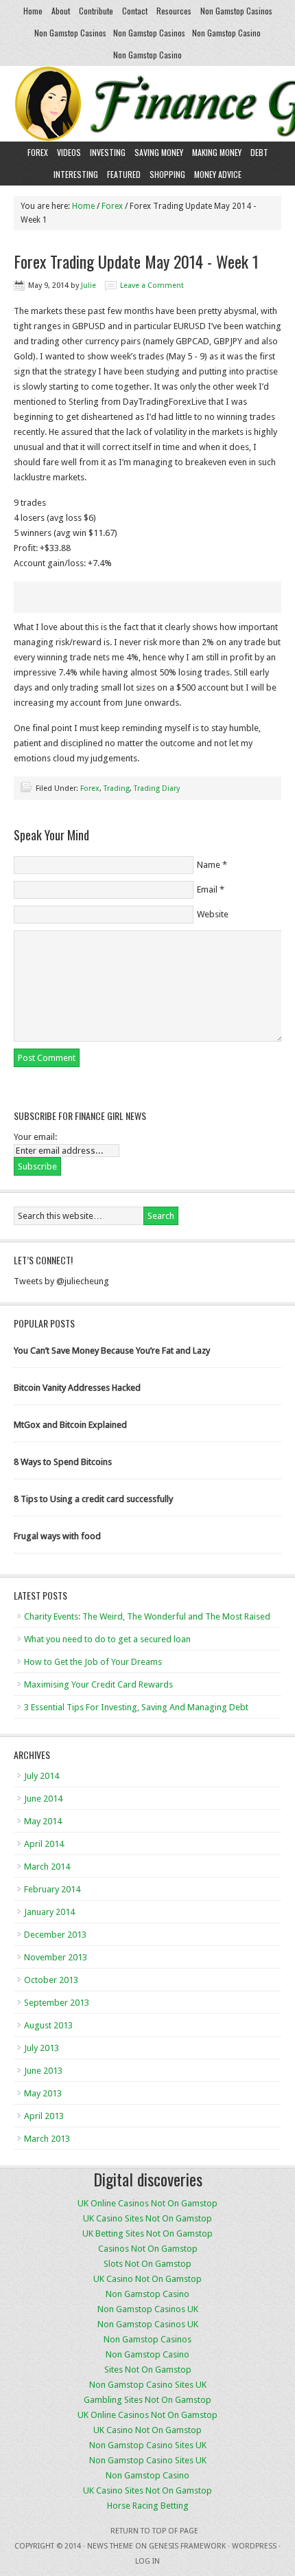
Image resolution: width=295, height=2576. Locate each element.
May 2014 (43, 1821)
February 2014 (52, 1889)
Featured (124, 174)
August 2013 (48, 2025)
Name (209, 865)
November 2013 (56, 1957)
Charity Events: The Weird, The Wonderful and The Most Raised (147, 1616)
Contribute (96, 11)
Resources (174, 11)
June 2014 (43, 1799)
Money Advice (218, 174)
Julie (88, 285)
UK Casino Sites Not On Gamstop (147, 2218)
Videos (69, 152)
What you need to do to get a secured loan (107, 1639)
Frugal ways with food (57, 1536)
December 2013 (55, 1935)
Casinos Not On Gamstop (148, 2249)
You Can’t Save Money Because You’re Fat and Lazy (112, 1351)
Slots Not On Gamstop (147, 2264)
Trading (117, 788)
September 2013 (57, 2003)
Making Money (217, 152)
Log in (147, 2561)
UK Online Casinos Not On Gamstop (147, 2203)
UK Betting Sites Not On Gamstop (147, 2233)
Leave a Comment (152, 285)
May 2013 (43, 2093)
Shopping (167, 174)
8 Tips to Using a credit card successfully (93, 1499)
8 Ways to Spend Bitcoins (63, 1462)
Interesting (76, 174)
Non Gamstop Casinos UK (148, 2309)
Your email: (35, 1137)
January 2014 (49, 1912)
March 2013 (47, 2139)
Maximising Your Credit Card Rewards (98, 1684)
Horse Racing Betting (148, 2506)
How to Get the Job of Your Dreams (93, 1662)
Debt (259, 152)
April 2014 (44, 1844)
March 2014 (47, 1867)
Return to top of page (154, 2531)
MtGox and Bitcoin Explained (70, 1425)
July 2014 (42, 1776)
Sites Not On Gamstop (148, 2370)
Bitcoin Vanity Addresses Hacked (77, 1388)
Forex (38, 152)
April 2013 (44, 2116)
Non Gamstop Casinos (236, 11)
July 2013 (42, 2048)
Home (33, 11)
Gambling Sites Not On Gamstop (147, 2400)
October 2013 (51, 1980)
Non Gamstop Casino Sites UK (148, 2385)
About (61, 11)
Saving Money (159, 152)
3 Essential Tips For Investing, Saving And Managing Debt (136, 1707)
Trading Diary (157, 788)
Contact (135, 11)
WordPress (254, 2546)
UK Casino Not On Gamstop (147, 2279)
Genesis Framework (187, 2546)
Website (213, 914)
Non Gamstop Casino (226, 33)
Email (207, 889)
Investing (108, 152)
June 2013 (43, 2071)
